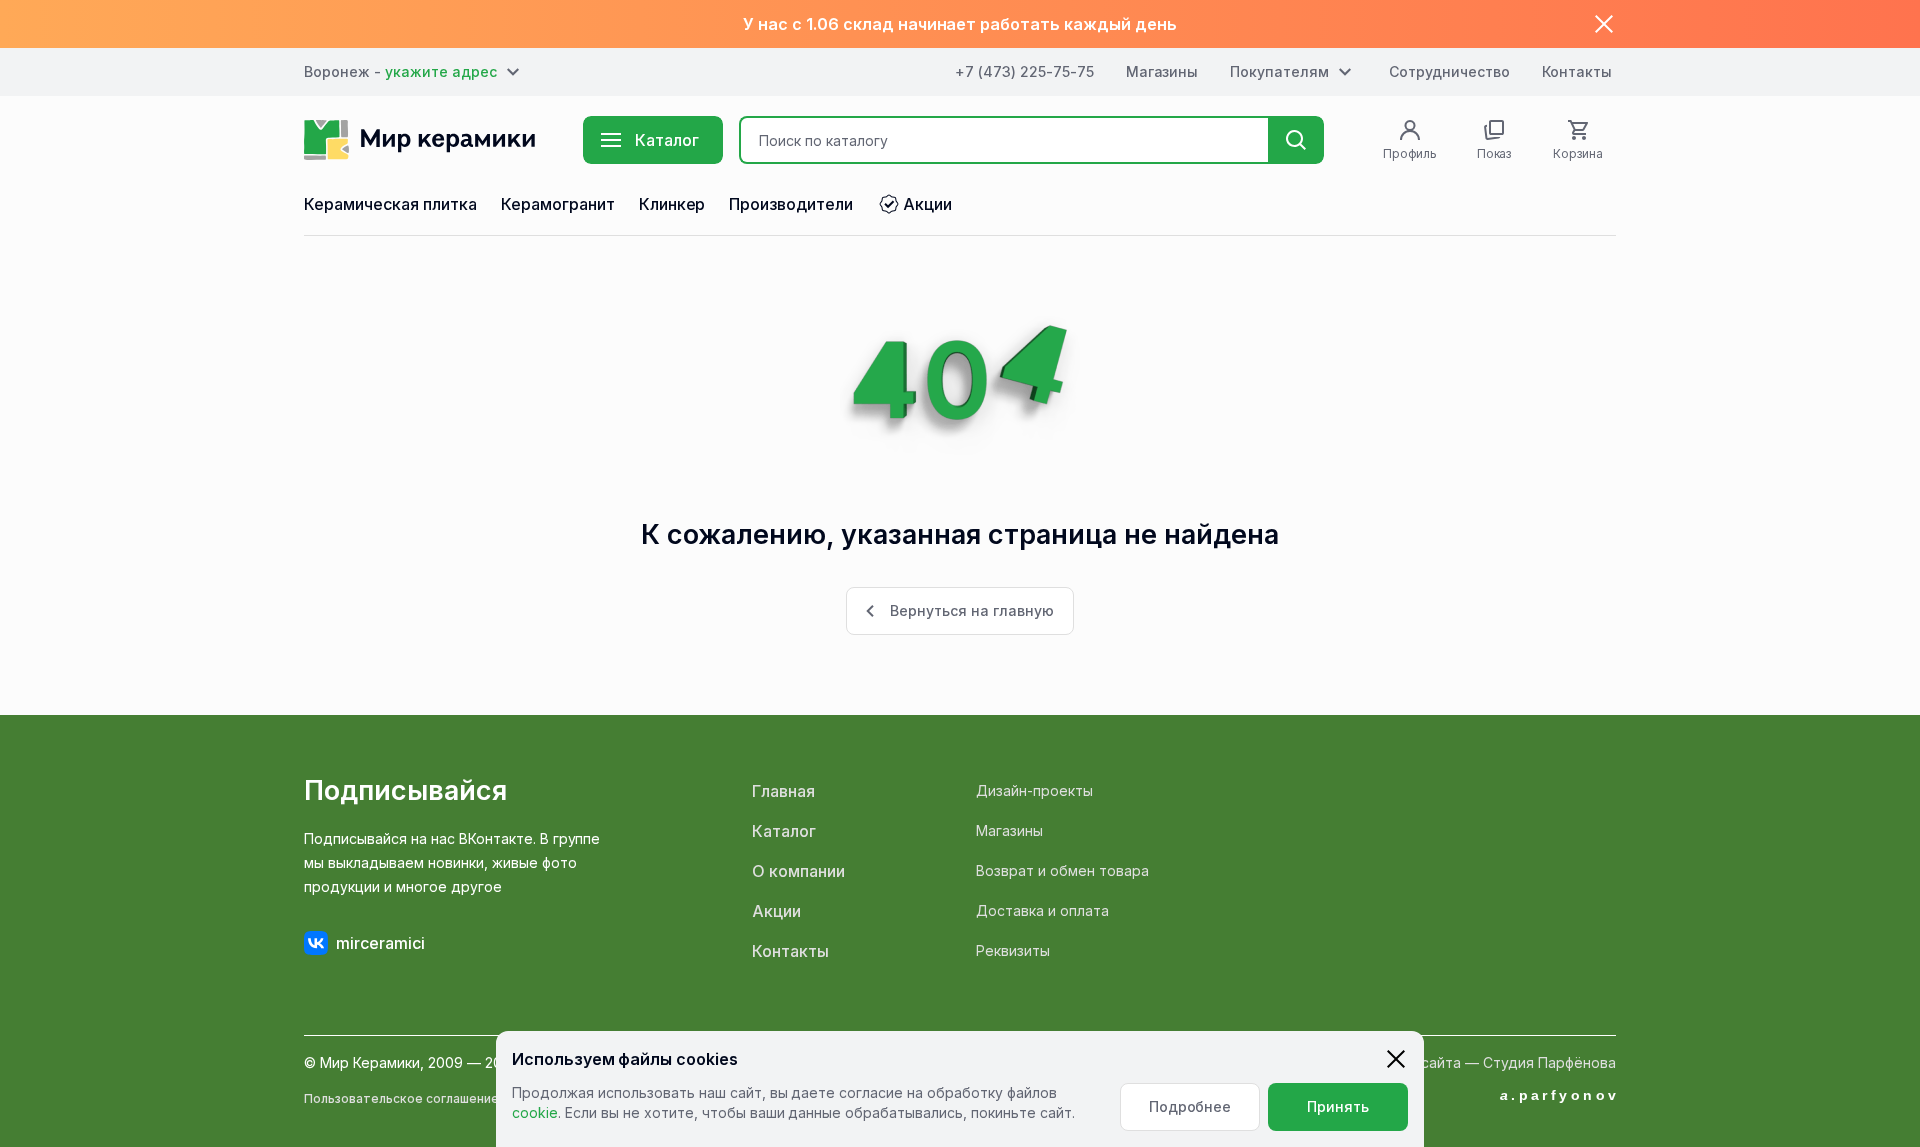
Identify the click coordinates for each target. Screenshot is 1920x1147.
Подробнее (1190, 1106)
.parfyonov (1560, 1095)
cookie (535, 1112)
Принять (1338, 1106)
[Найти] (1296, 140)
